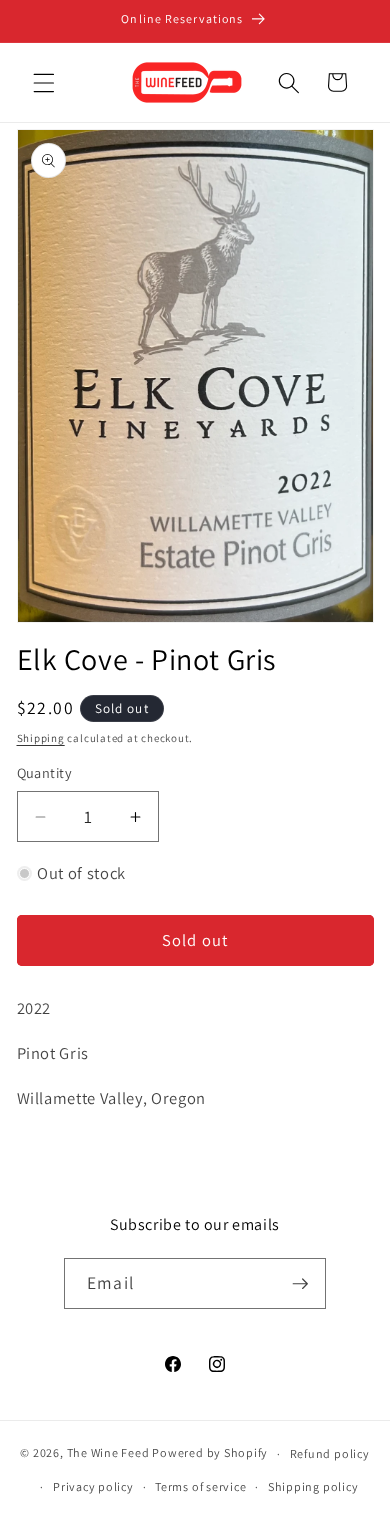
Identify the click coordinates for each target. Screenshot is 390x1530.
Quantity (45, 772)
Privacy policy (93, 1486)
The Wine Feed (108, 1453)
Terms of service (200, 1486)
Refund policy (330, 1453)
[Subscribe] (300, 1284)
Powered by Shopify (210, 1453)
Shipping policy (313, 1486)
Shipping (41, 738)
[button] (44, 82)
